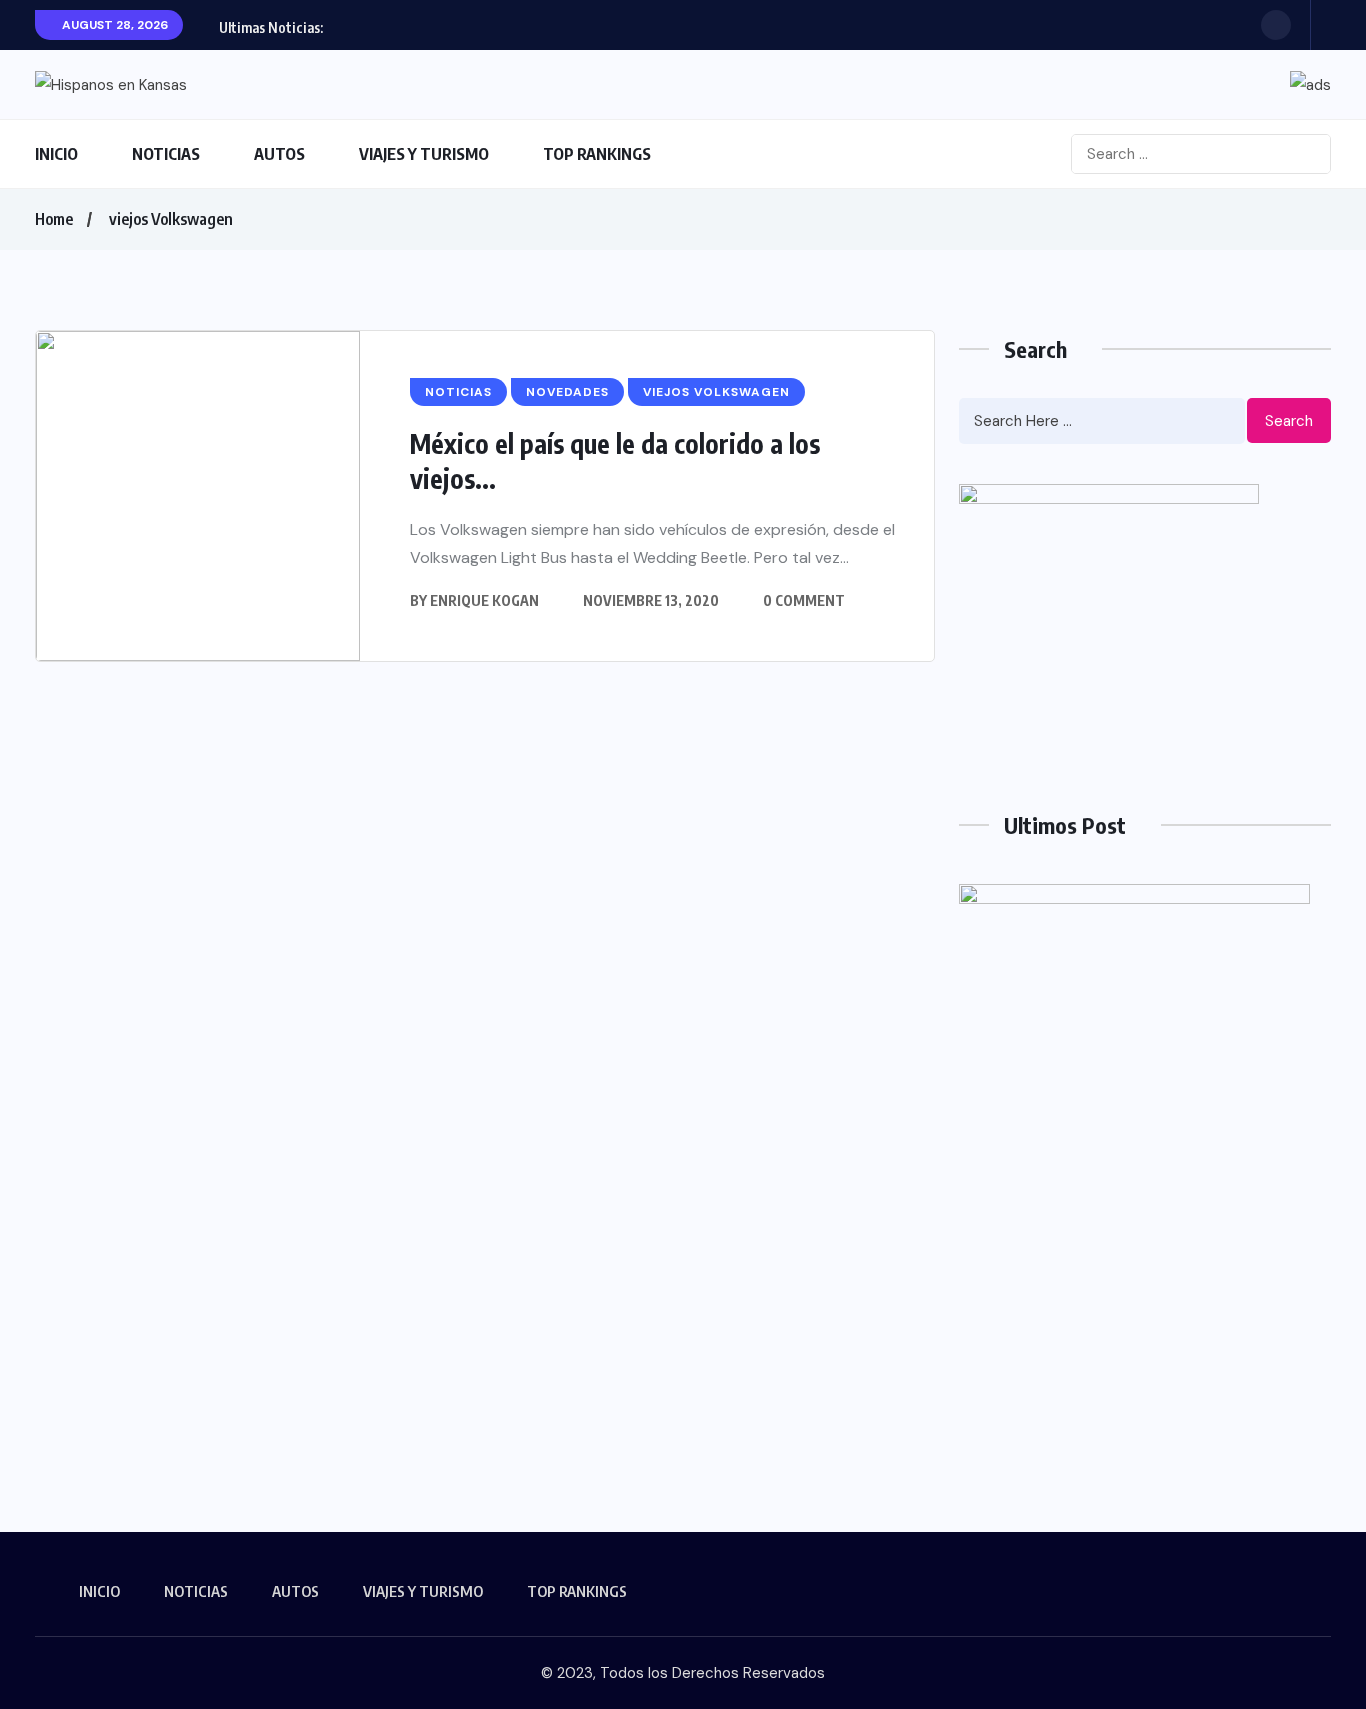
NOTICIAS (166, 154)
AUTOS (279, 154)
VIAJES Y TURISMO (424, 154)
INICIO (56, 154)
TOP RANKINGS (597, 154)
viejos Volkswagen (171, 219)
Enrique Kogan (484, 600)
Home (54, 219)
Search (1289, 421)
